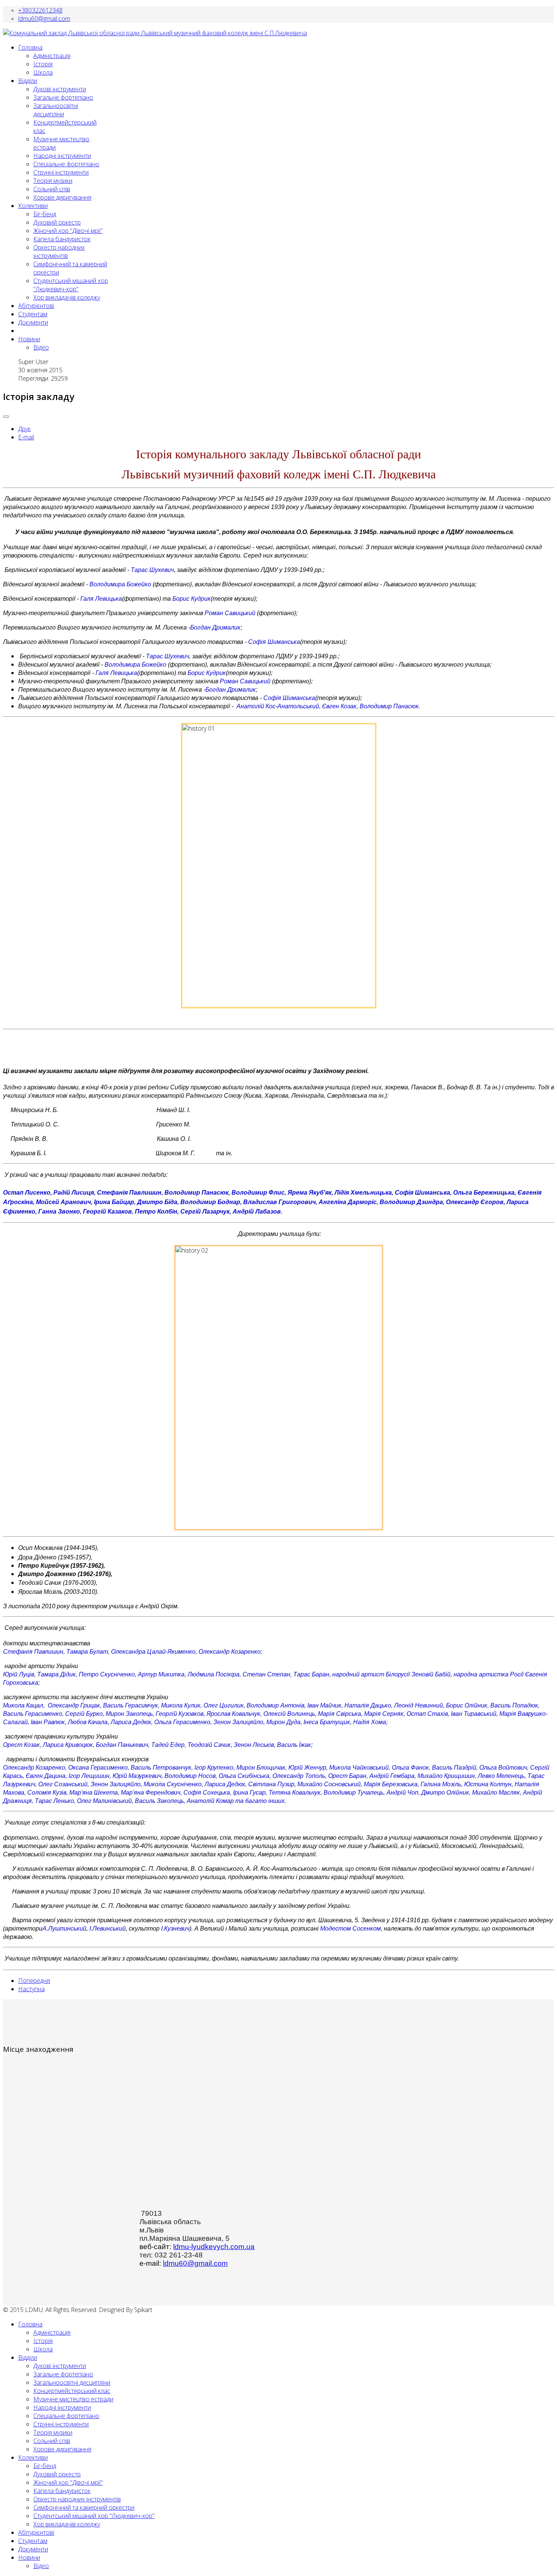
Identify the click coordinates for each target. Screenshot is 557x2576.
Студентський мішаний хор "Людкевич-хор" (71, 285)
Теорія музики (53, 181)
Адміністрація (52, 56)
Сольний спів (52, 189)
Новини (29, 339)
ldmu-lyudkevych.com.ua (214, 2247)
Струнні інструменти (61, 172)
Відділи (28, 81)
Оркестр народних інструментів (59, 252)
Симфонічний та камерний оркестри (84, 2507)
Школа (43, 72)
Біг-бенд (45, 214)
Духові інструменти (60, 89)
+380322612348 (40, 10)
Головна (30, 47)
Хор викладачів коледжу (67, 297)
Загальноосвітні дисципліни (56, 110)
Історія (43, 64)
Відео (41, 347)
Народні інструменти (62, 156)
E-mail (26, 437)
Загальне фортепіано (63, 97)
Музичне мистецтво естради (73, 2399)
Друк (24, 429)
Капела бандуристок (62, 239)
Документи (33, 322)
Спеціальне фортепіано (66, 164)
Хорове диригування (62, 197)
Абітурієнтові (36, 306)
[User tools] (6, 417)
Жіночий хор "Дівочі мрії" (68, 231)
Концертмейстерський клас (72, 2391)
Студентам (33, 314)
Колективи (33, 206)
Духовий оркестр (57, 222)
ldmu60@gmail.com (44, 19)
